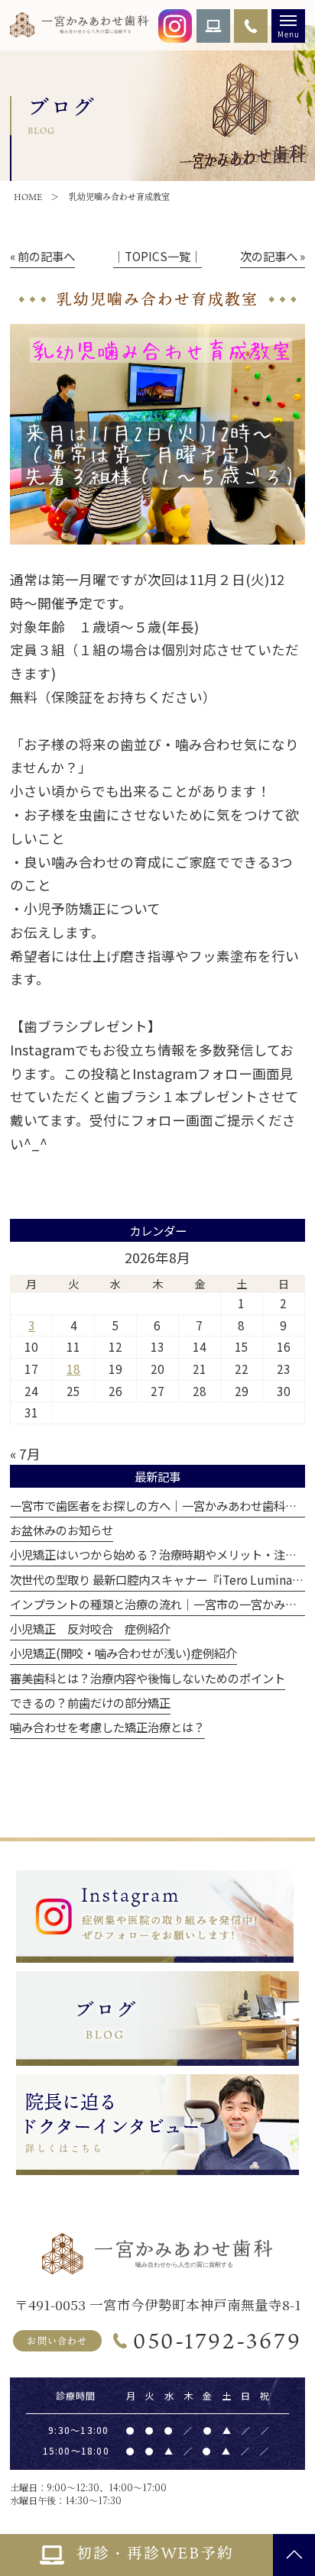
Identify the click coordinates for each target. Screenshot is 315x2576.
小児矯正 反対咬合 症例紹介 (90, 1628)
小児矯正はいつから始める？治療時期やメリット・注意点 (159, 1554)
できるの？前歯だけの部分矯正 (90, 1702)
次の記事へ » (273, 256)
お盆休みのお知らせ (62, 1530)
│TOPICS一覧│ (157, 256)
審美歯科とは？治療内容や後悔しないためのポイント (148, 1678)
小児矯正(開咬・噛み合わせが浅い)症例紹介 (123, 1653)
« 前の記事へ (42, 256)
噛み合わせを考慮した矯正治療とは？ (107, 1727)
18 (73, 1369)
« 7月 (25, 1454)
